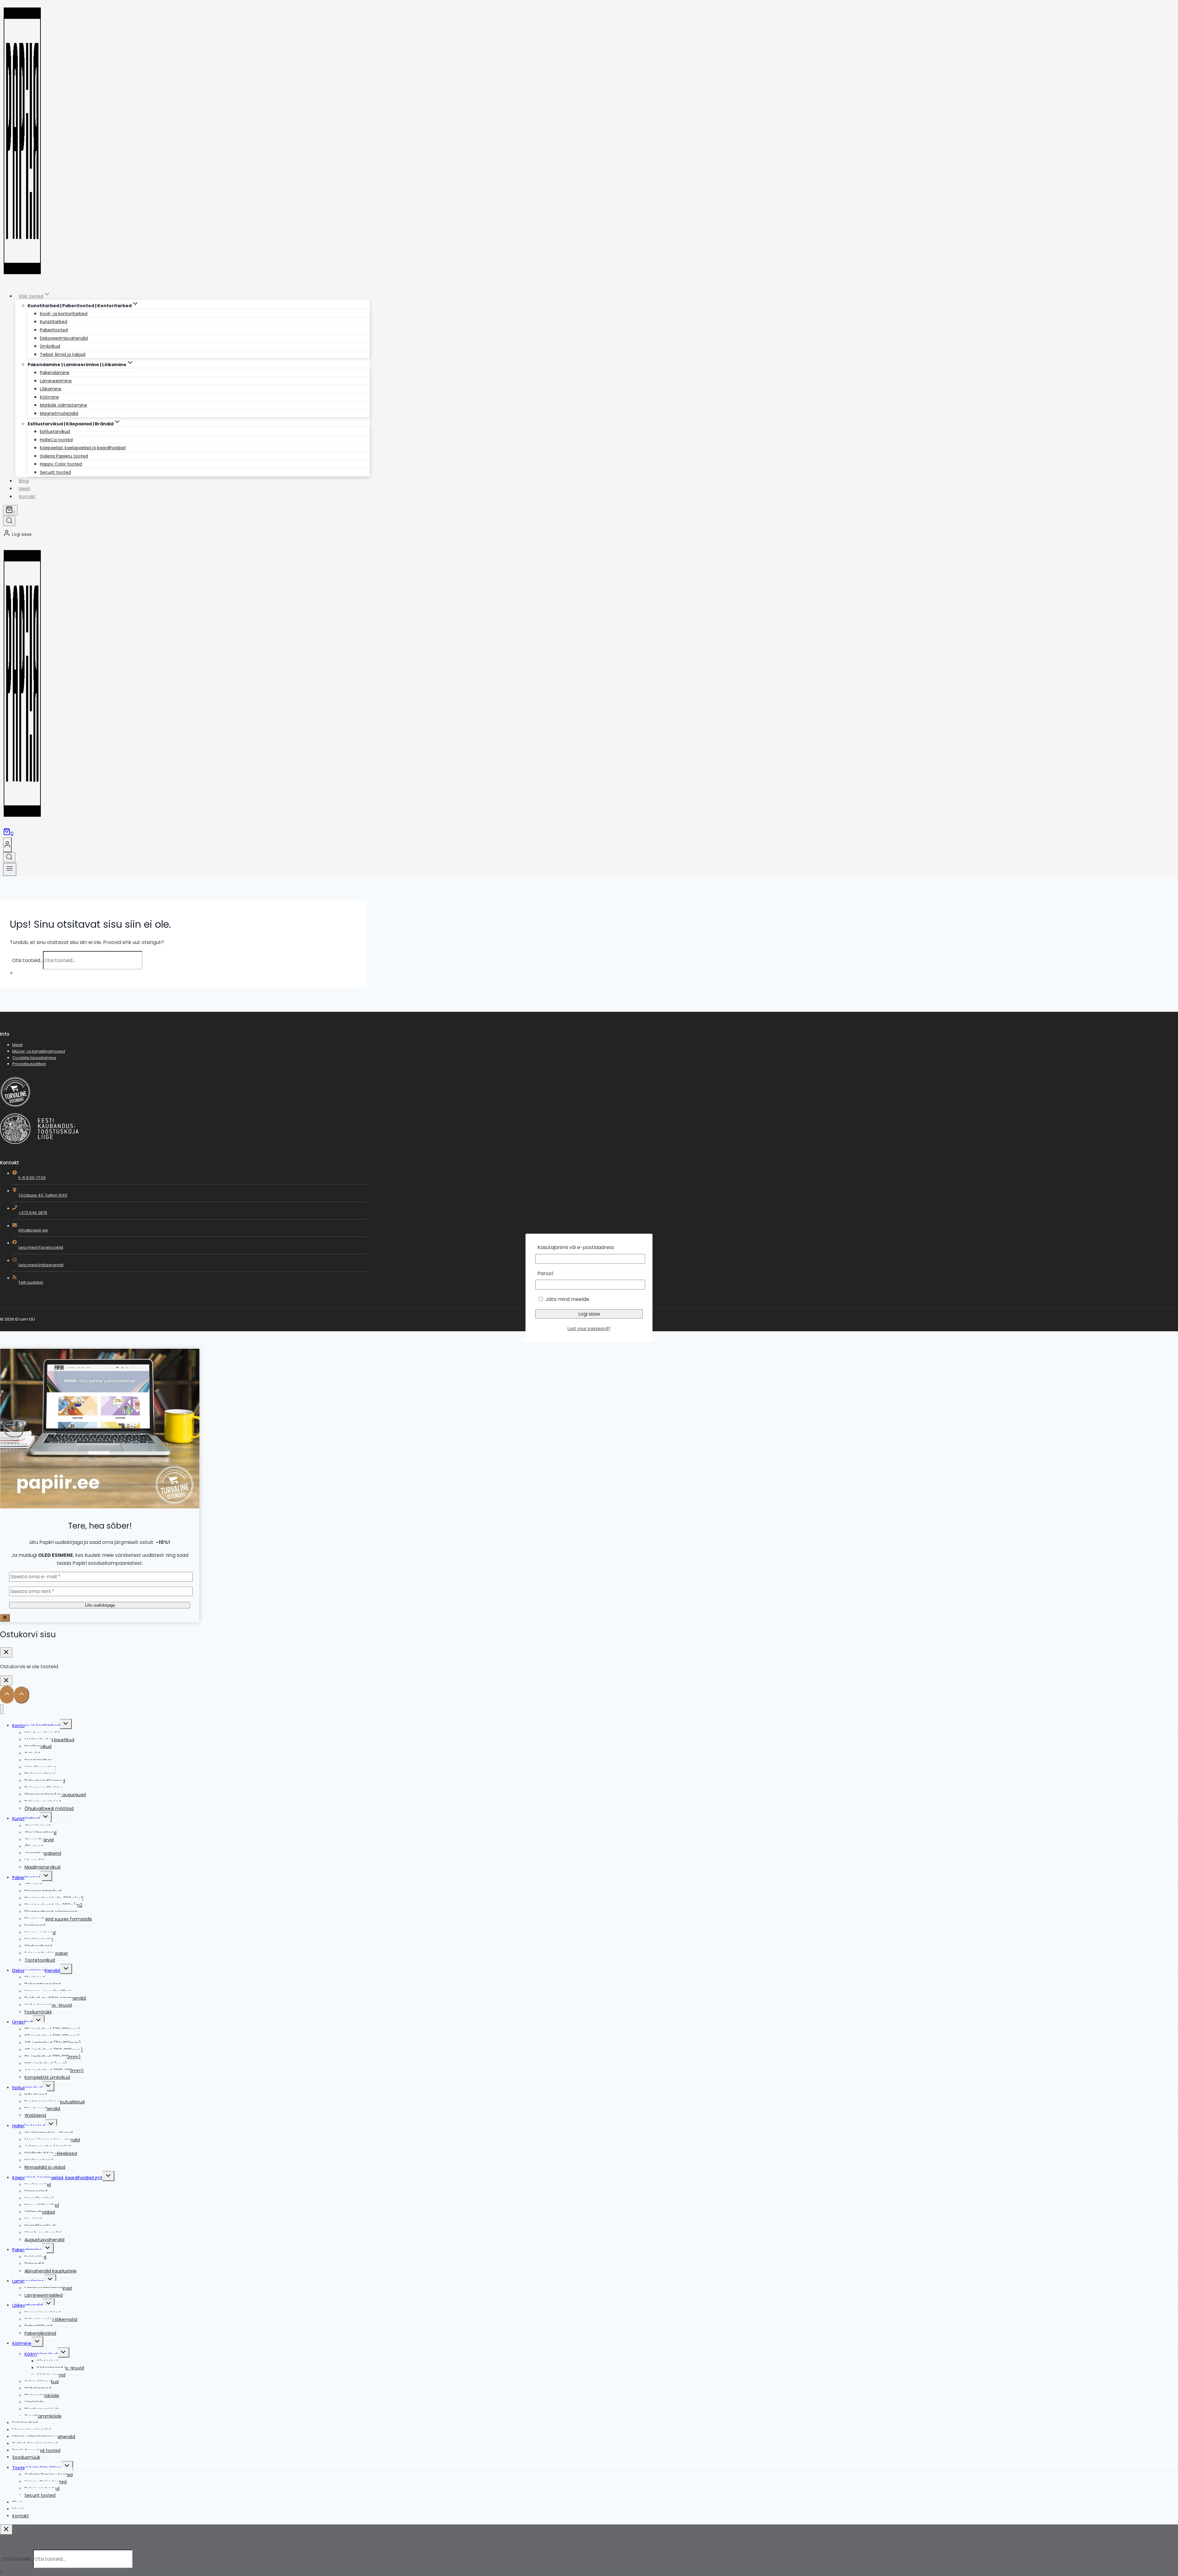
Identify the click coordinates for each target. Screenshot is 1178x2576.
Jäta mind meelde (567, 1299)
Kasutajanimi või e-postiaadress (576, 1247)
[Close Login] (6, 1681)
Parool (545, 1273)
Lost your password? (589, 1329)
